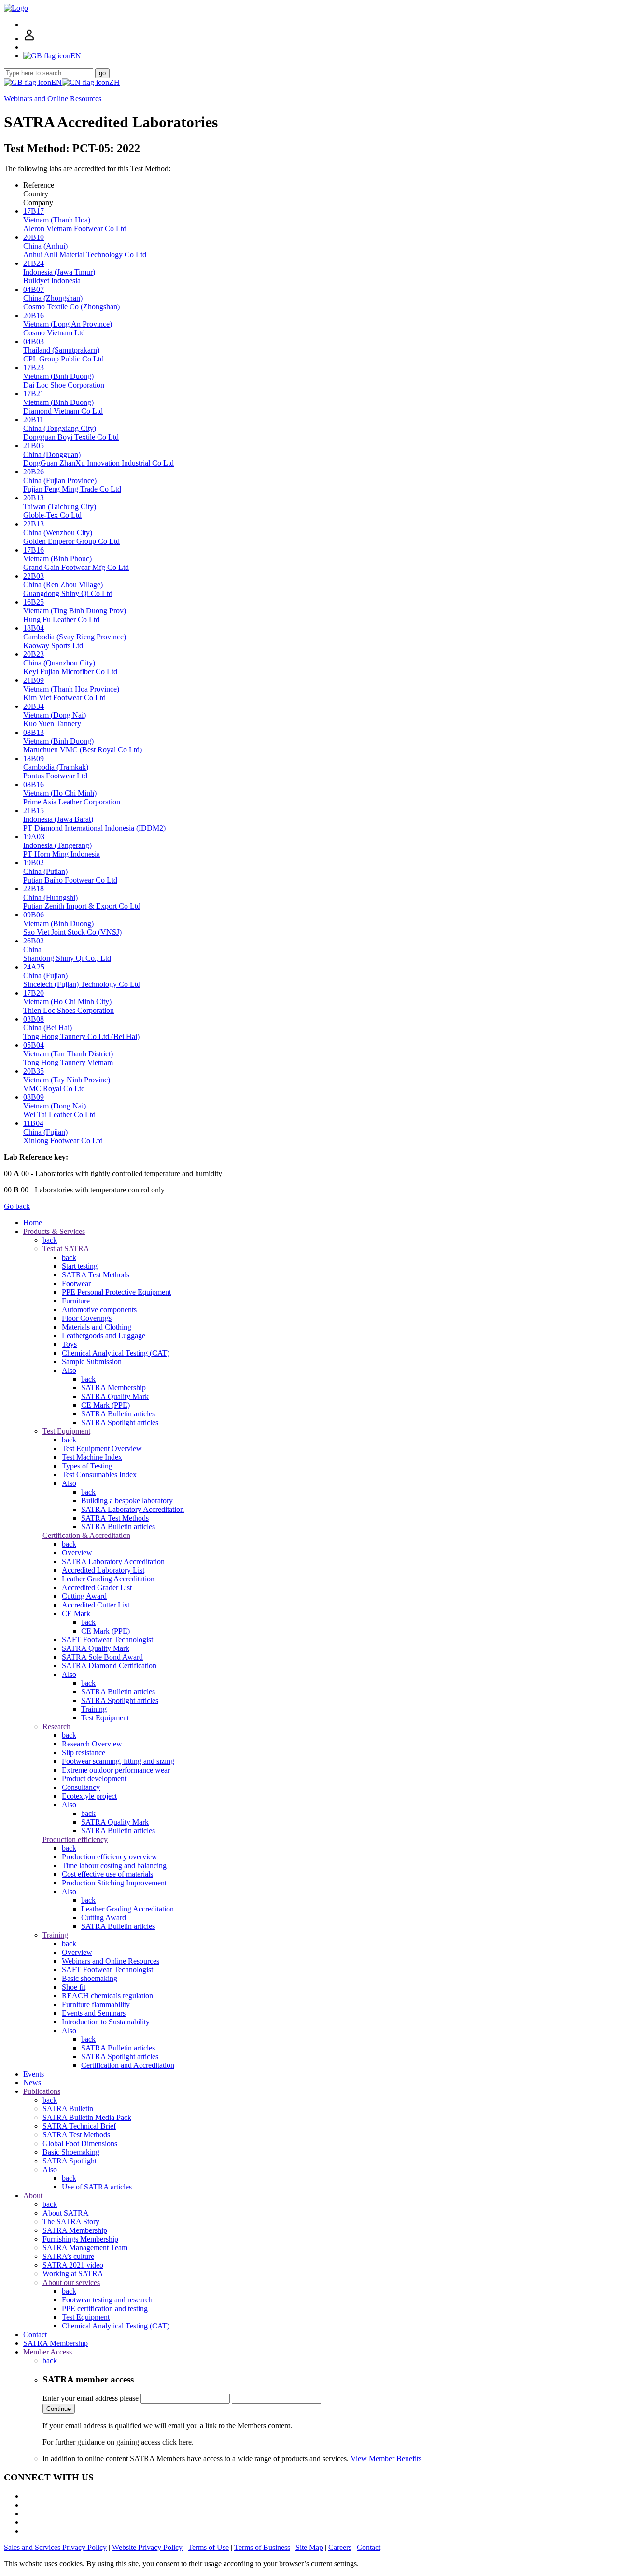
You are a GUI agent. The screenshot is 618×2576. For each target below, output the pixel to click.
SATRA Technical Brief (79, 2126)
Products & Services (54, 1231)
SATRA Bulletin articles (118, 1414)
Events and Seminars (94, 2013)
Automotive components (99, 1309)
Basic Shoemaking (71, 2152)
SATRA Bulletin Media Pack (87, 2117)
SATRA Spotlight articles (120, 1422)
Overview (77, 1553)
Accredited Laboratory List (103, 1570)
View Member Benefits (386, 2458)
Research (56, 1726)
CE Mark (76, 1613)
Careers (340, 2547)
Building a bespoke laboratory (127, 1501)
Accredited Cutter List (96, 1605)
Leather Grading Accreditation (108, 1579)
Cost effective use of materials (107, 1874)
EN (56, 82)
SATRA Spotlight (70, 2161)
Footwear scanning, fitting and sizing (118, 1761)
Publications (42, 2091)
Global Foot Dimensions (80, 2143)
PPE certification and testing (105, 2308)
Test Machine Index (92, 1457)
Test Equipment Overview (102, 1448)
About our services (71, 2282)
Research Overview (92, 1744)
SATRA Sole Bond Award (102, 1657)
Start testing (80, 1266)
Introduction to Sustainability (106, 2022)
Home (33, 1223)
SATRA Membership (113, 1388)
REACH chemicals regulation (107, 1996)
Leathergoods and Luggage (104, 1336)
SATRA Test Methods (96, 1275)
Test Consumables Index (99, 1475)
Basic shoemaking (90, 1978)
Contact (35, 2334)
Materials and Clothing (97, 1327)
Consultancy (81, 1787)
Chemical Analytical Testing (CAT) (116, 1353)
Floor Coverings (87, 1318)
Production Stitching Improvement (114, 1883)
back (50, 1240)
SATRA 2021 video (73, 2265)
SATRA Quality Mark (115, 1396)
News (32, 2083)
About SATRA (66, 2213)
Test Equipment (66, 1431)
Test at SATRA (66, 1249)
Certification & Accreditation (86, 1535)
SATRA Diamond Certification (109, 1666)
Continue (59, 2409)
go (102, 73)
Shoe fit (74, 1987)
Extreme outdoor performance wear (116, 1770)
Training (94, 1709)
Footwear (76, 1283)
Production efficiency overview (110, 1857)
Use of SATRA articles (97, 2187)
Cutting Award (84, 1596)
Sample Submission (92, 1362)
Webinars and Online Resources (53, 99)
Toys (69, 1344)
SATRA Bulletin (68, 2109)
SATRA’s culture (68, 2256)
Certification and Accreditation (128, 2065)
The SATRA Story (71, 2222)
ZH (114, 82)
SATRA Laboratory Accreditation (133, 1509)
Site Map (309, 2547)
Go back (17, 1206)
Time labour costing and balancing (114, 1865)
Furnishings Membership (80, 2239)
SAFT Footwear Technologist (107, 1640)
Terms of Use (208, 2547)
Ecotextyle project (89, 1796)
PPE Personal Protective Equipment (116, 1292)
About (33, 2195)
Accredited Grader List (97, 1587)
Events (34, 2074)
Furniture (76, 1301)
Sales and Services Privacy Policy (55, 2547)
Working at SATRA (73, 2274)
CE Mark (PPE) (105, 1405)
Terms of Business (262, 2547)
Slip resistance (84, 1752)
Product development (94, 1779)
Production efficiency (75, 1839)
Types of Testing (87, 1466)
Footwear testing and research (107, 2300)
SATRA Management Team (85, 2248)
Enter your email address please (91, 2398)
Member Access (48, 2352)
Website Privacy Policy (147, 2547)
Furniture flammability (96, 2004)
